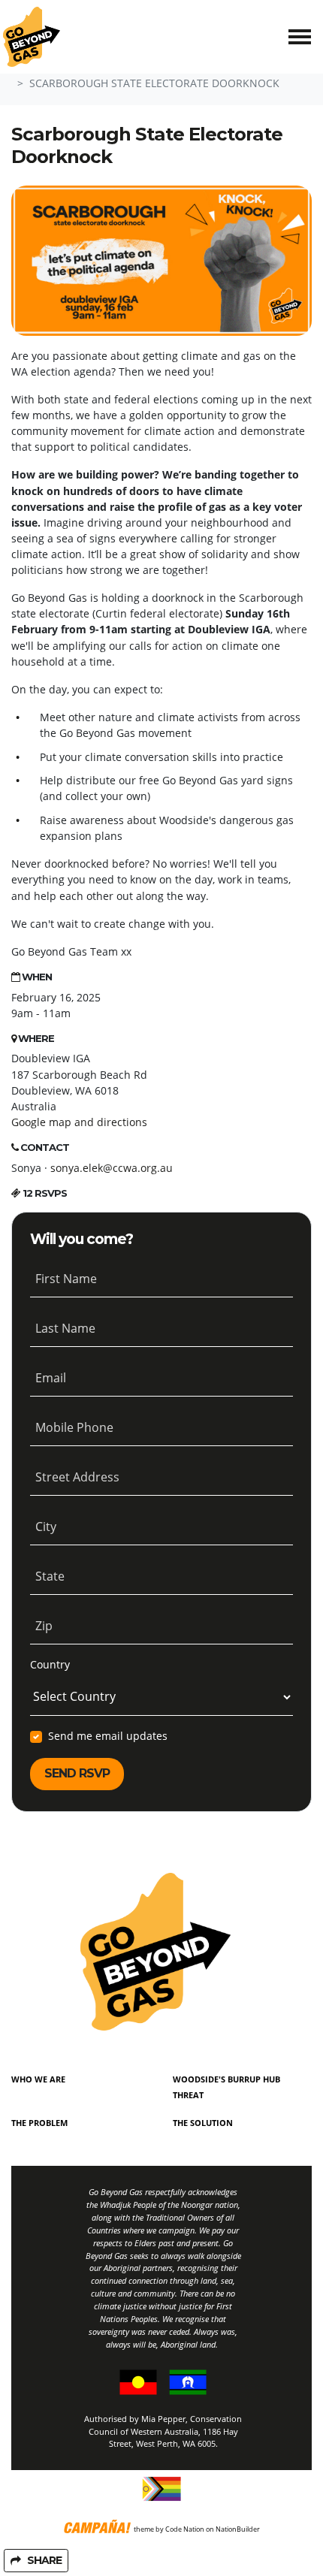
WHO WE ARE (38, 2079)
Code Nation (185, 2529)
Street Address (77, 1477)
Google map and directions (79, 1122)
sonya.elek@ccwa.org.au (112, 1168)
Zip (44, 1626)
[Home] (32, 37)
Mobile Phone (74, 1427)
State (50, 1576)
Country (50, 1664)
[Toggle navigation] (300, 37)
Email (51, 1378)
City (46, 1527)
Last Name (65, 1328)
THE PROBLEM (39, 2123)
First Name (66, 1279)
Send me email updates (108, 1736)
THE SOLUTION (203, 2123)
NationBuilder (238, 2529)
